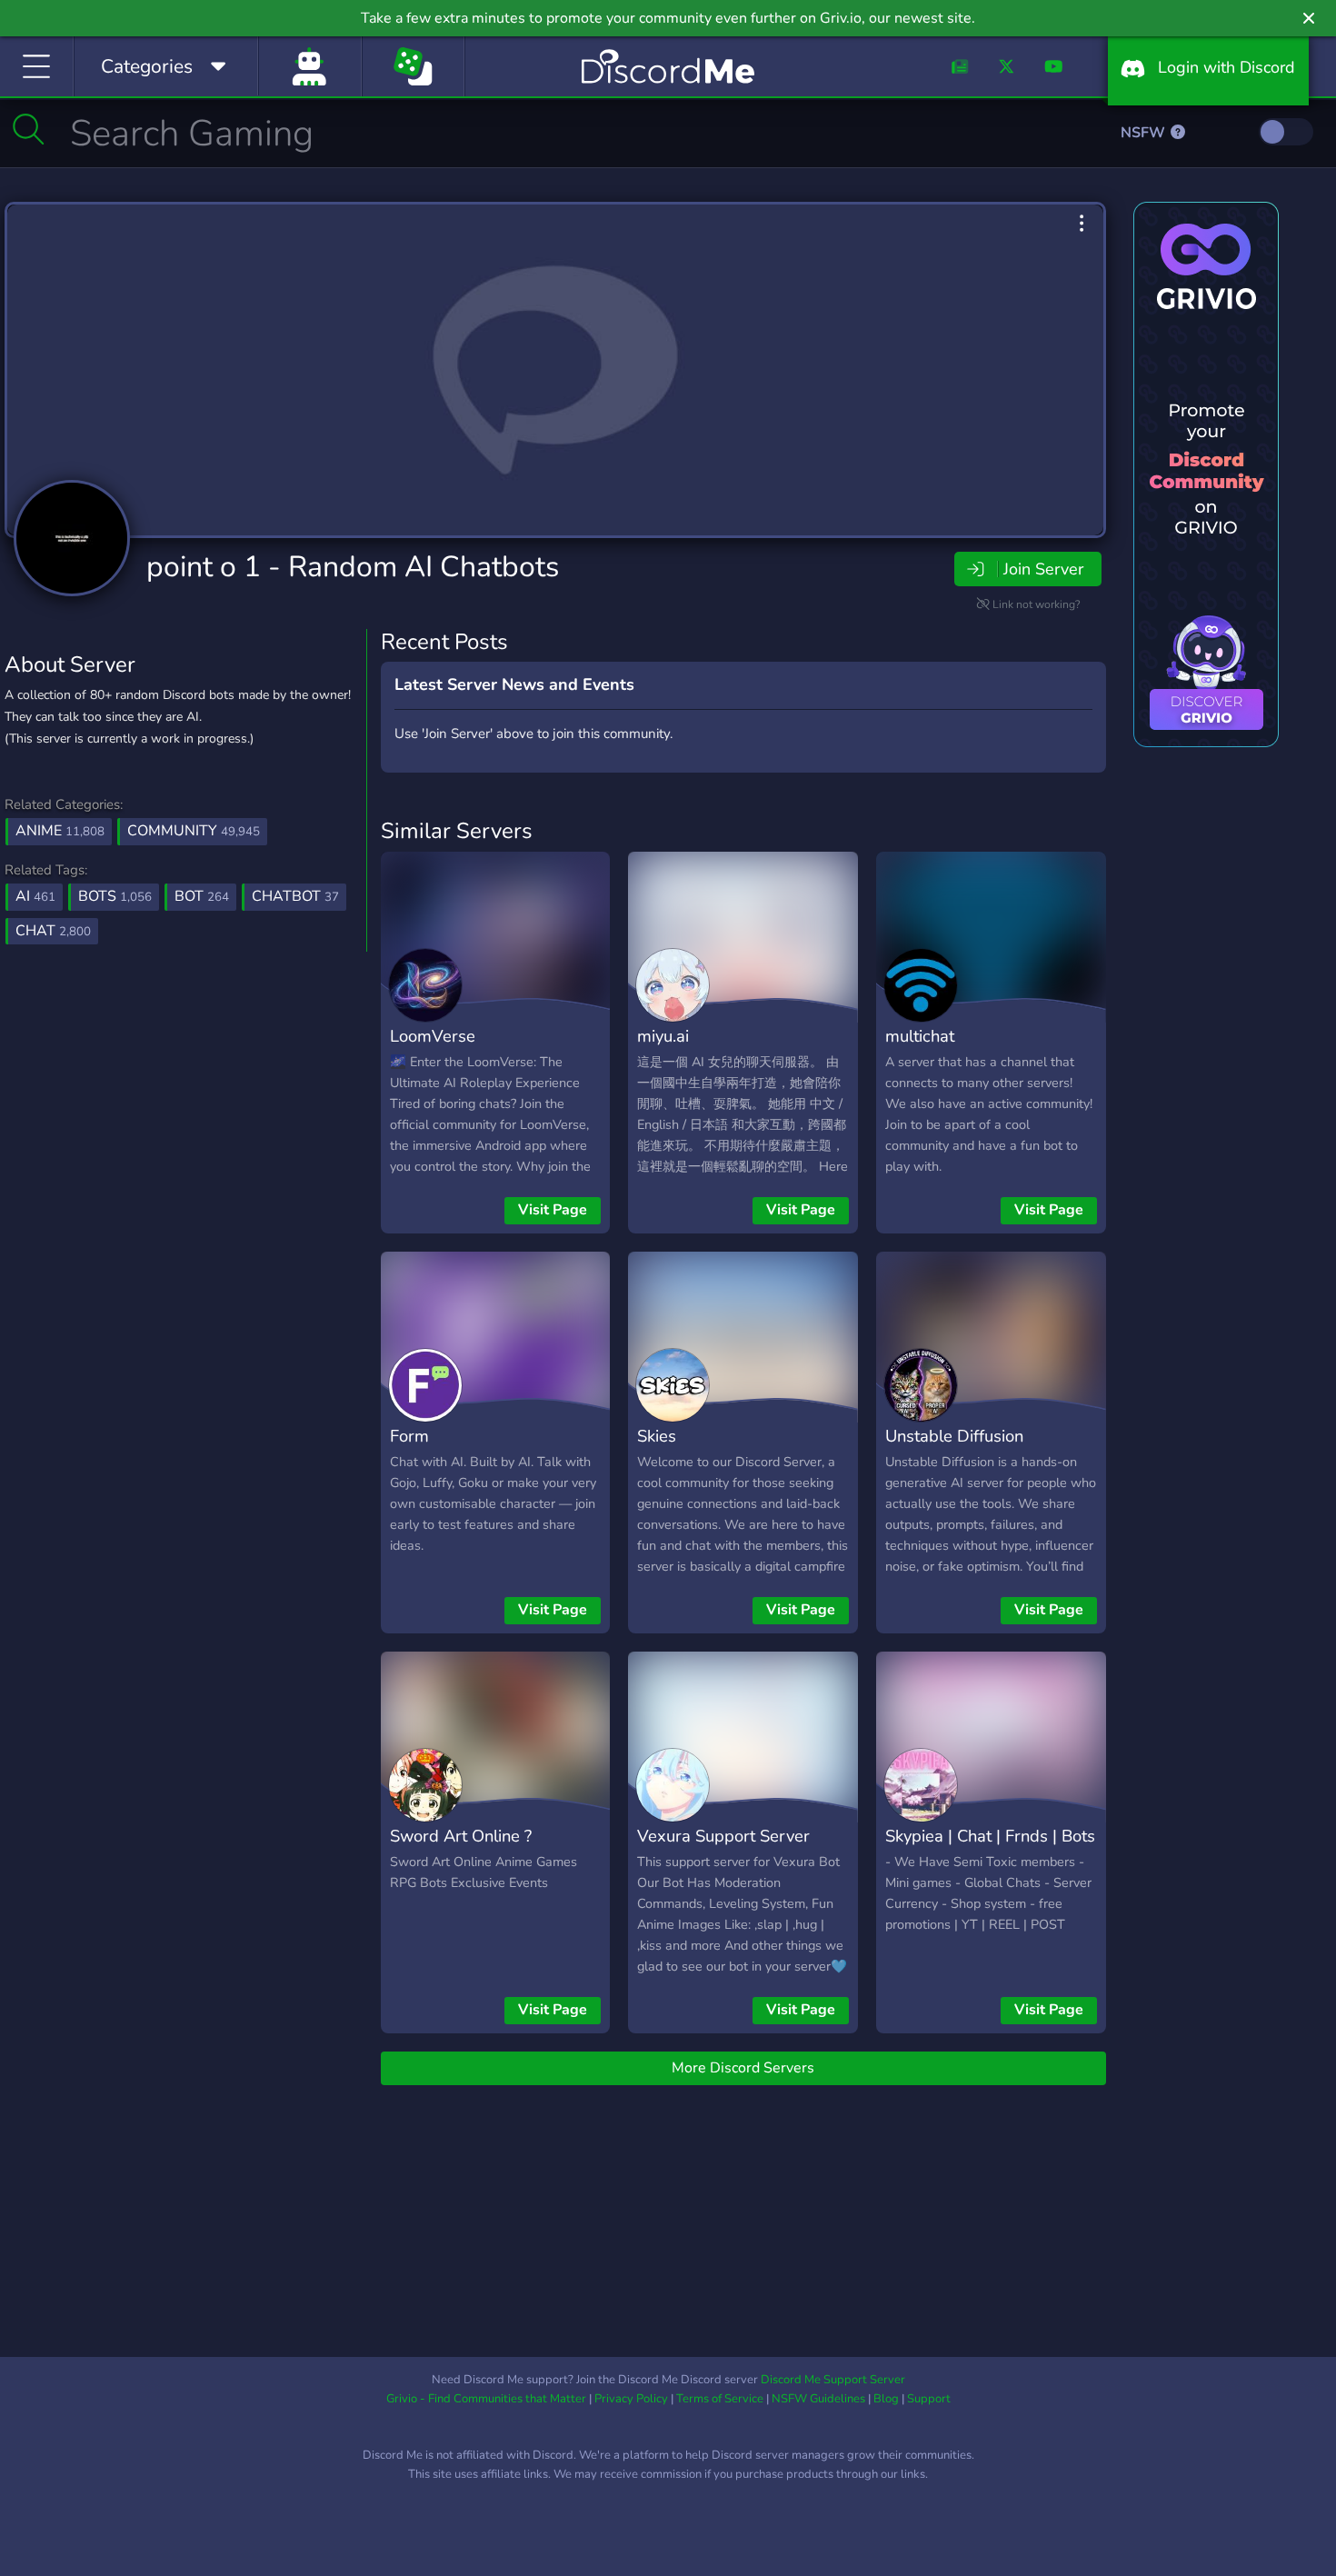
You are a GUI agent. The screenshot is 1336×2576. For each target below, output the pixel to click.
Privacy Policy (631, 2399)
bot (202, 896)
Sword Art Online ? (461, 1836)
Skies (657, 1436)
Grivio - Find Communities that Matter (486, 2399)
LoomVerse (433, 1036)
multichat (920, 1036)
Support (929, 2399)
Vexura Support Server (723, 1836)
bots (115, 896)
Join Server (1043, 569)
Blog (886, 2399)
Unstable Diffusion (954, 1436)
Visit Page (553, 1210)
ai (35, 896)
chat (53, 931)
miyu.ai (663, 1036)
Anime (60, 831)
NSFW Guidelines (818, 2399)
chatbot (295, 896)
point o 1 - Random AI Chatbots (353, 567)
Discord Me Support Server (833, 2380)
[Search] (29, 129)
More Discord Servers (743, 2068)
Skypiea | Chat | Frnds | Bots (990, 1836)
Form (409, 1436)
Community (194, 831)
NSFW (1145, 133)
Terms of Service (720, 2399)
